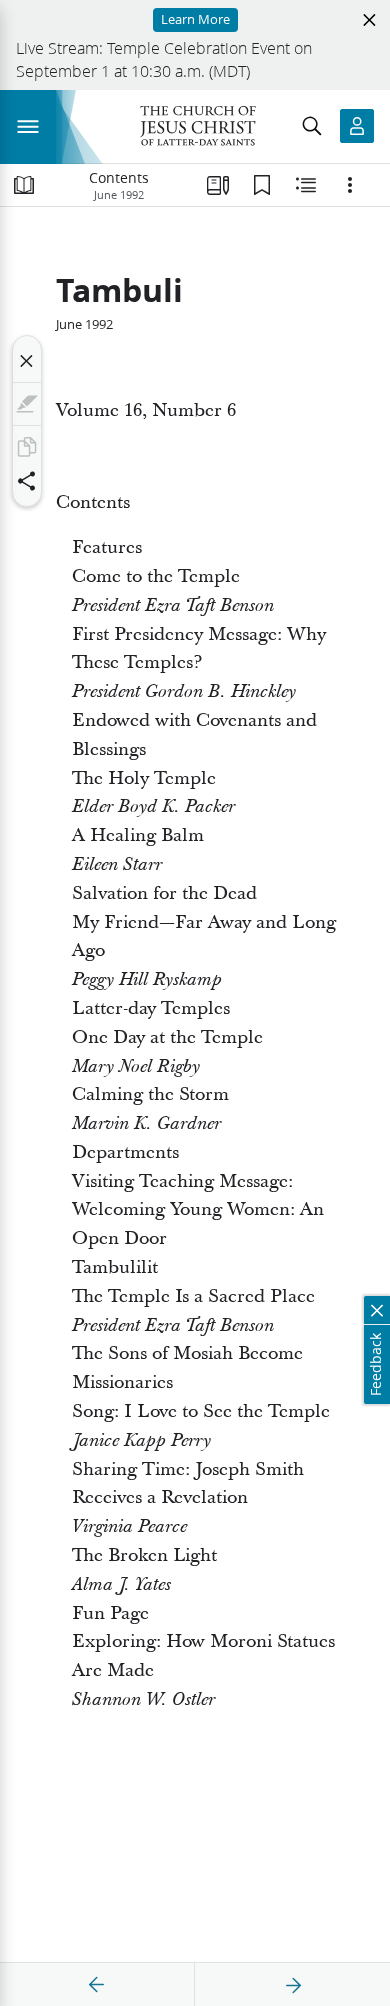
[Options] (350, 185)
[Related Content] (306, 185)
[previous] (97, 1985)
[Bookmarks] (262, 185)
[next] (293, 1985)
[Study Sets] (218, 185)
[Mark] (27, 404)
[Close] (27, 361)
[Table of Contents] (24, 185)
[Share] (27, 481)
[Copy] (27, 447)
